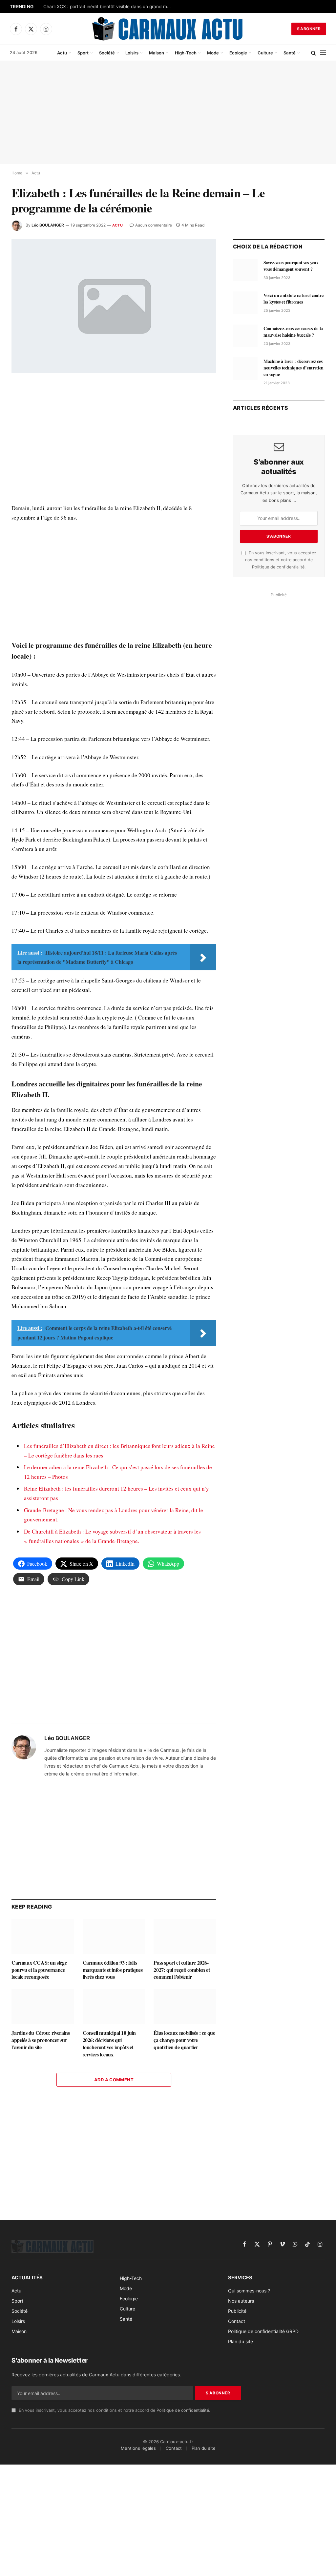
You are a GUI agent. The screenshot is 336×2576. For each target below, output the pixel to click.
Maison (157, 53)
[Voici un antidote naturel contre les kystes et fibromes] (245, 303)
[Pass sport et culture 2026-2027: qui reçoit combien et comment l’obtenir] (185, 1936)
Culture (265, 53)
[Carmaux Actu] (168, 29)
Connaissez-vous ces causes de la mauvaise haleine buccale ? (293, 332)
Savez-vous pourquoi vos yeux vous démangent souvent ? (291, 266)
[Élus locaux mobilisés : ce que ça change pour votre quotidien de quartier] (185, 2006)
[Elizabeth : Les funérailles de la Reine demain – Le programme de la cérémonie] (114, 306)
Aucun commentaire (154, 225)
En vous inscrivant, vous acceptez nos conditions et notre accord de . (281, 560)
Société (107, 53)
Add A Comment (114, 2080)
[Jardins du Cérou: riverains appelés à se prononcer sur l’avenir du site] (43, 2006)
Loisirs (132, 53)
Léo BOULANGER (48, 225)
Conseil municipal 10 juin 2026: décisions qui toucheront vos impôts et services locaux (109, 2043)
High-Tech (186, 53)
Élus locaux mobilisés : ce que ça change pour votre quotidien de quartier (184, 2040)
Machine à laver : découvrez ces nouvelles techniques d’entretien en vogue (294, 368)
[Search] (314, 53)
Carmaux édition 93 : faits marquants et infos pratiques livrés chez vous (113, 1970)
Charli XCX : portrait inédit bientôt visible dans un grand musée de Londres (109, 7)
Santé (290, 53)
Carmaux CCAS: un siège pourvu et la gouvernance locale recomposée (39, 1970)
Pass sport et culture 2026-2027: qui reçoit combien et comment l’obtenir (182, 1970)
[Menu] (323, 53)
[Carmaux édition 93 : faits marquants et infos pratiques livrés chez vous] (114, 1936)
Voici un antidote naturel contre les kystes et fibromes (294, 299)
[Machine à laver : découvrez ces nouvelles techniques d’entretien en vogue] (245, 368)
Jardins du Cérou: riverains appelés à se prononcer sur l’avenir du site (41, 2040)
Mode (213, 53)
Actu (62, 53)
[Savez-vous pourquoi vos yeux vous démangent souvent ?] (245, 270)
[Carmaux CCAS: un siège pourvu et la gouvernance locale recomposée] (43, 1936)
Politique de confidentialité (278, 567)
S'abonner (309, 29)
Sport (83, 53)
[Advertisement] (168, 113)
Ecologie (238, 53)
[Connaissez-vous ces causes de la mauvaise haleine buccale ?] (245, 336)
